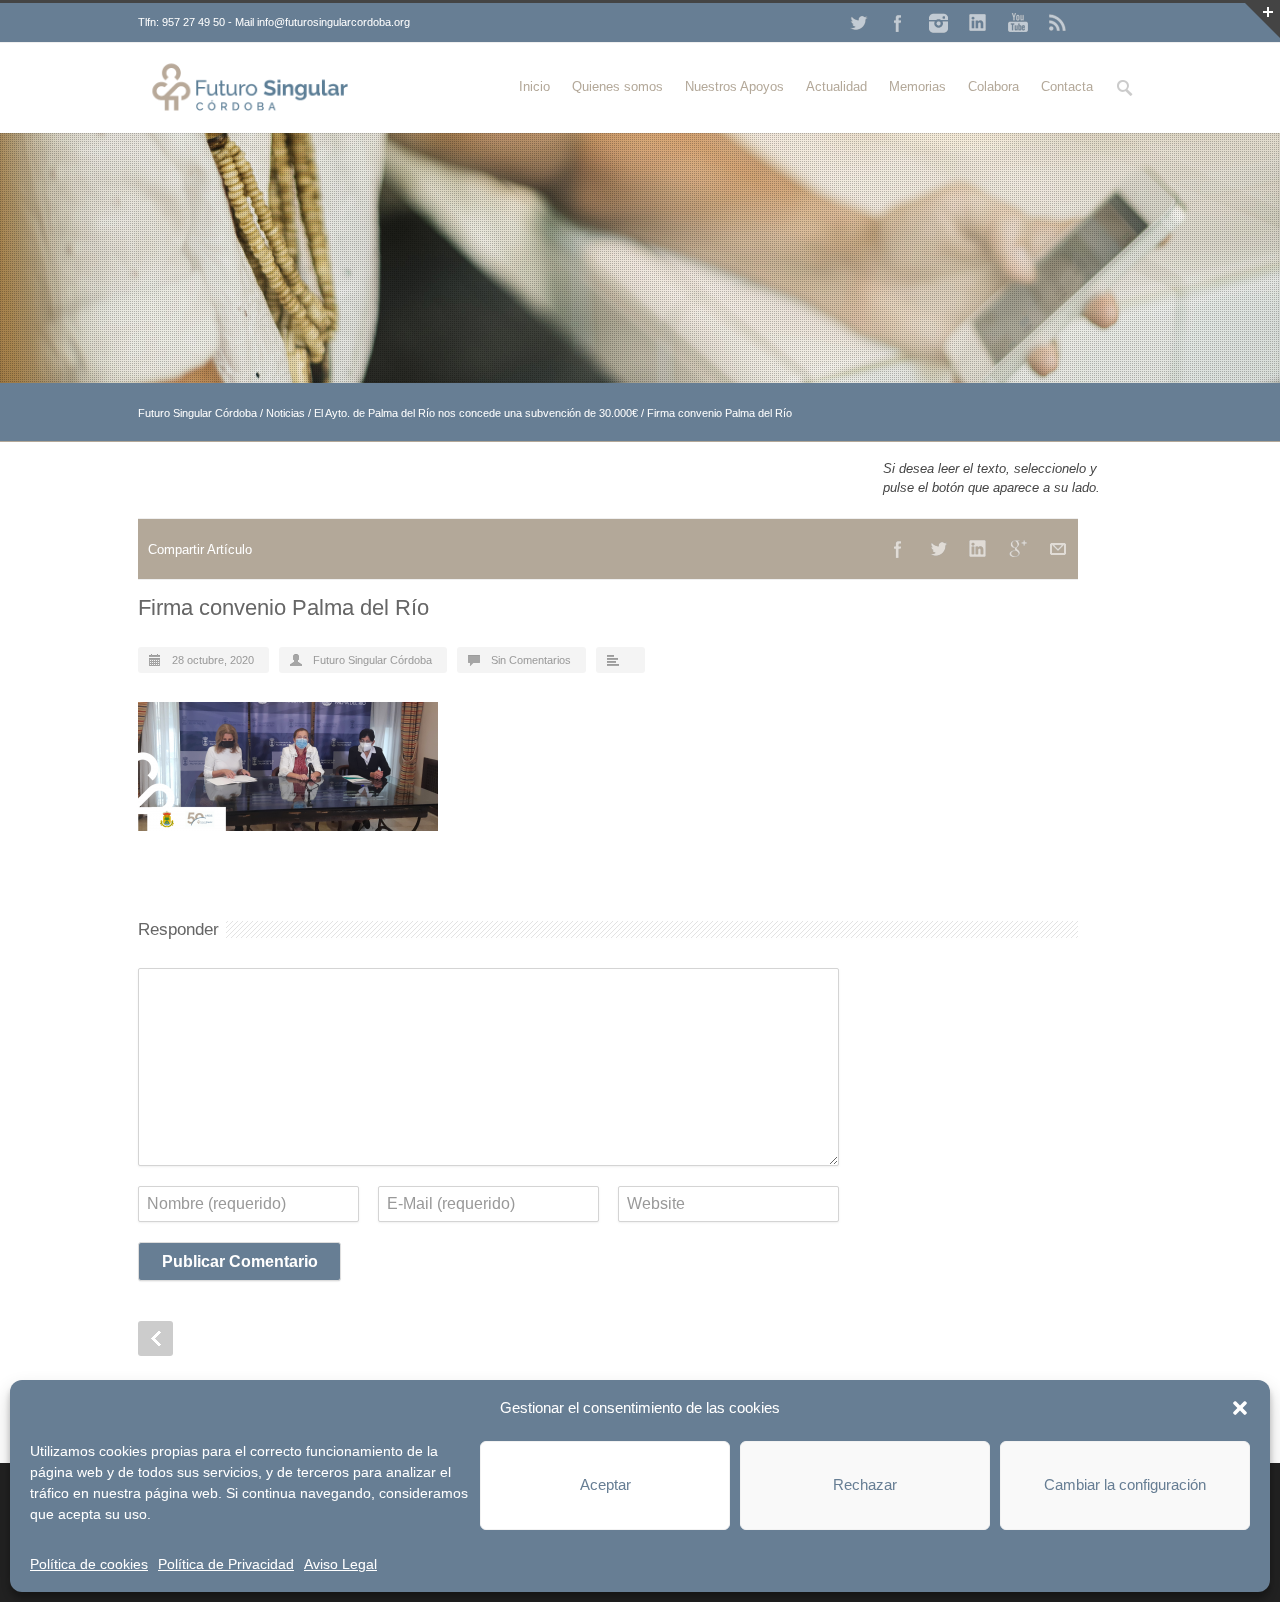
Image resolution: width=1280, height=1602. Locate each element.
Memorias (917, 86)
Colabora (993, 86)
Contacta (1067, 86)
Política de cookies (89, 1564)
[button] (1240, 1408)
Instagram (938, 23)
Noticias (285, 413)
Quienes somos (617, 86)
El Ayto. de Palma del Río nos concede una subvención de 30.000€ (476, 413)
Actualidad (836, 86)
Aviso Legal (340, 1564)
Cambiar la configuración (1125, 1484)
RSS (1058, 23)
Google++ (1018, 549)
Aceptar (605, 1484)
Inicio (534, 86)
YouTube (1018, 23)
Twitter (858, 23)
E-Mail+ (1058, 549)
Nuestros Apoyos (734, 86)
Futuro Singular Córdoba (197, 413)
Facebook (898, 23)
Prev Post (155, 1338)
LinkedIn (978, 23)
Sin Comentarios (531, 660)
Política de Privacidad (226, 1564)
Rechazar (865, 1484)
